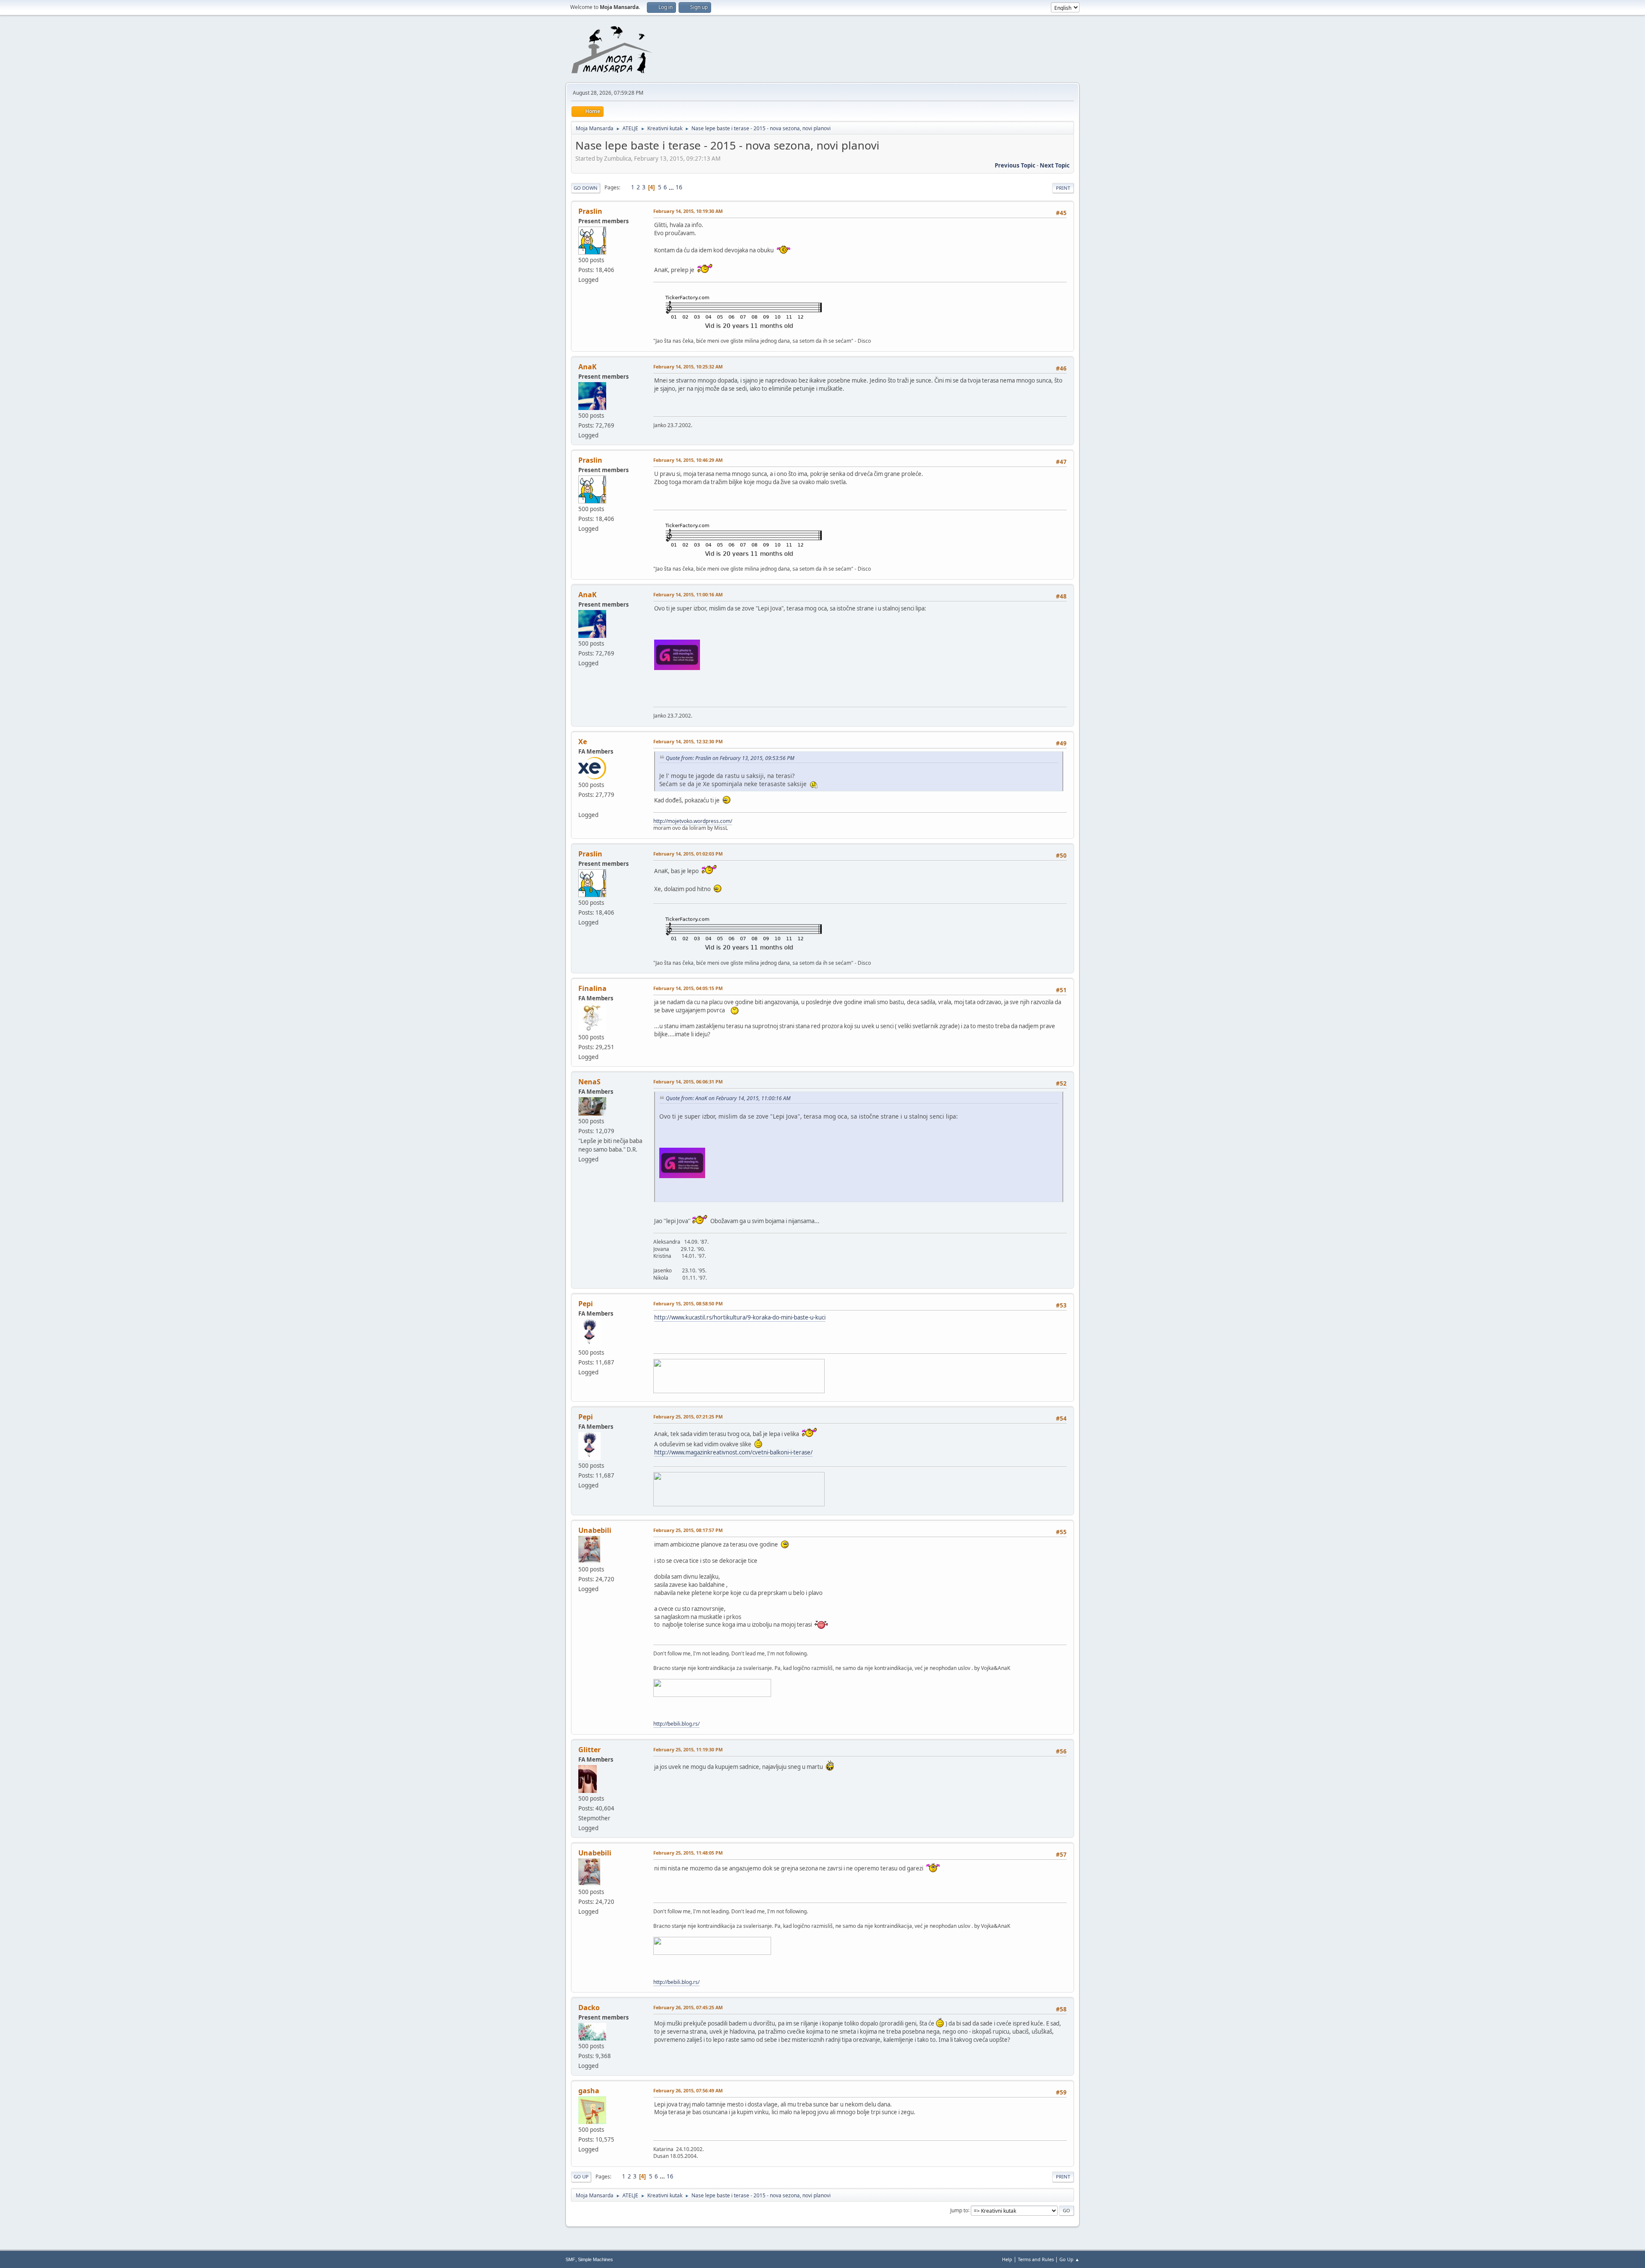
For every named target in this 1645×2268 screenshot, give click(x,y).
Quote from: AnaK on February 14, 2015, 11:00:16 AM (728, 1098)
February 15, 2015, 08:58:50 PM (688, 1303)
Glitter (589, 1750)
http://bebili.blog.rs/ (676, 1724)
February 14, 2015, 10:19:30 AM (688, 211)
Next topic (1055, 165)
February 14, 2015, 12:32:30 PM (688, 741)
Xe (583, 742)
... (672, 187)
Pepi (586, 1304)
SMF (570, 2259)
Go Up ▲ (1069, 2259)
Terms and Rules (1036, 2259)
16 (679, 187)
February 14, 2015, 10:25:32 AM (688, 367)
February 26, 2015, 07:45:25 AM (688, 2007)
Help (1007, 2259)
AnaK (588, 367)
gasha (589, 2091)
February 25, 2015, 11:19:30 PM (688, 1749)
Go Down (586, 188)
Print (1063, 188)
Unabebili (595, 1530)
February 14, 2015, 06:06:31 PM (688, 1082)
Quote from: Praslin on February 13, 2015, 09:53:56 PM (730, 758)
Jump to (959, 2210)
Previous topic (1015, 165)
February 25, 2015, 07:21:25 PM (688, 1417)
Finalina (592, 988)
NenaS (589, 1082)
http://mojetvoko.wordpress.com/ (693, 821)
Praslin (590, 211)
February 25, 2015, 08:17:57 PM (688, 1530)
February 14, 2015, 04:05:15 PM (688, 988)
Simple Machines (595, 2259)
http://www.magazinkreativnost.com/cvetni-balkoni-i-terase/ (733, 1452)
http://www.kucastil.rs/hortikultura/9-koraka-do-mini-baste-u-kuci (740, 1317)
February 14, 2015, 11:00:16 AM (688, 594)
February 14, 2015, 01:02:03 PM (688, 854)
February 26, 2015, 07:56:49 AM (688, 2090)
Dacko (589, 2008)
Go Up (581, 2177)
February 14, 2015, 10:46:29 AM (688, 460)
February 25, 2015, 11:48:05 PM (688, 1853)
